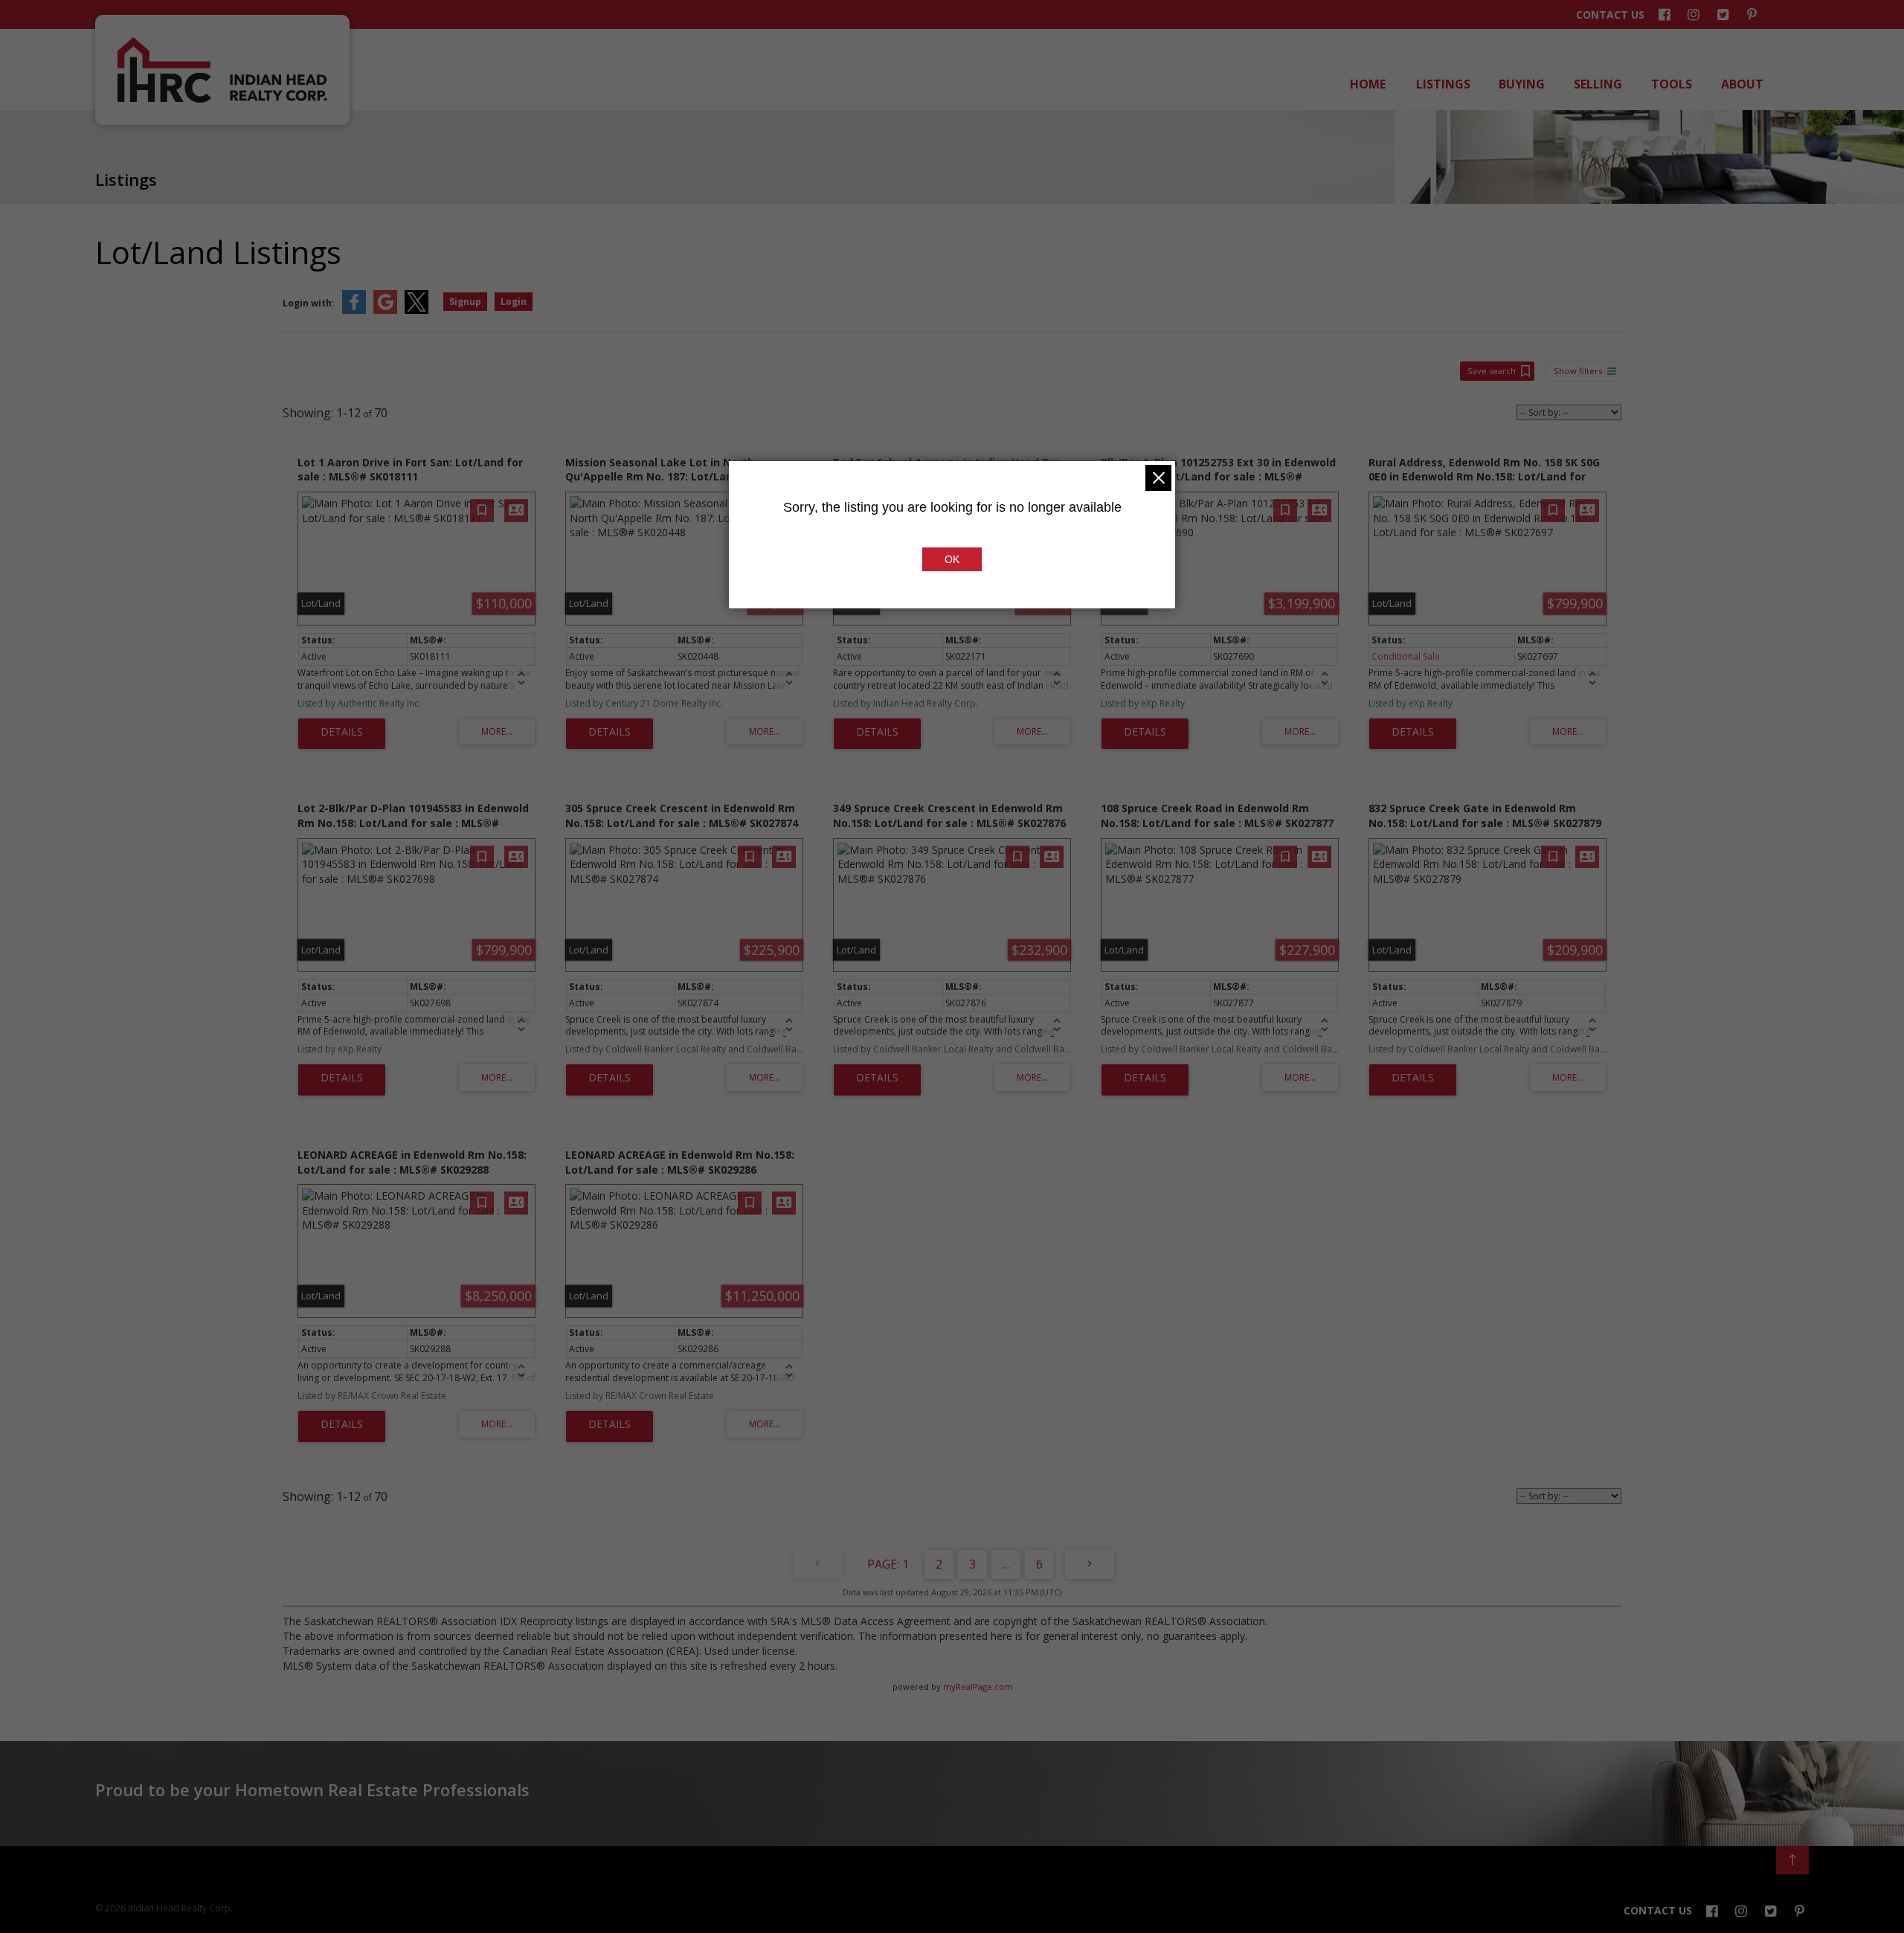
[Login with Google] (385, 311)
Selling (1597, 84)
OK (952, 559)
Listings (1442, 84)
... (1006, 1564)
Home (1367, 84)
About (1741, 84)
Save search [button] (1492, 371)
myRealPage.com (978, 1686)
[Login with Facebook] (354, 311)
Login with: (309, 303)
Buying (1521, 84)
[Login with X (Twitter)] (416, 311)
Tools (1670, 84)
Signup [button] (465, 302)
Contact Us (1610, 15)
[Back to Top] (1792, 1860)
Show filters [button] (1578, 371)
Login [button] (514, 302)
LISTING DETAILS (342, 734)
